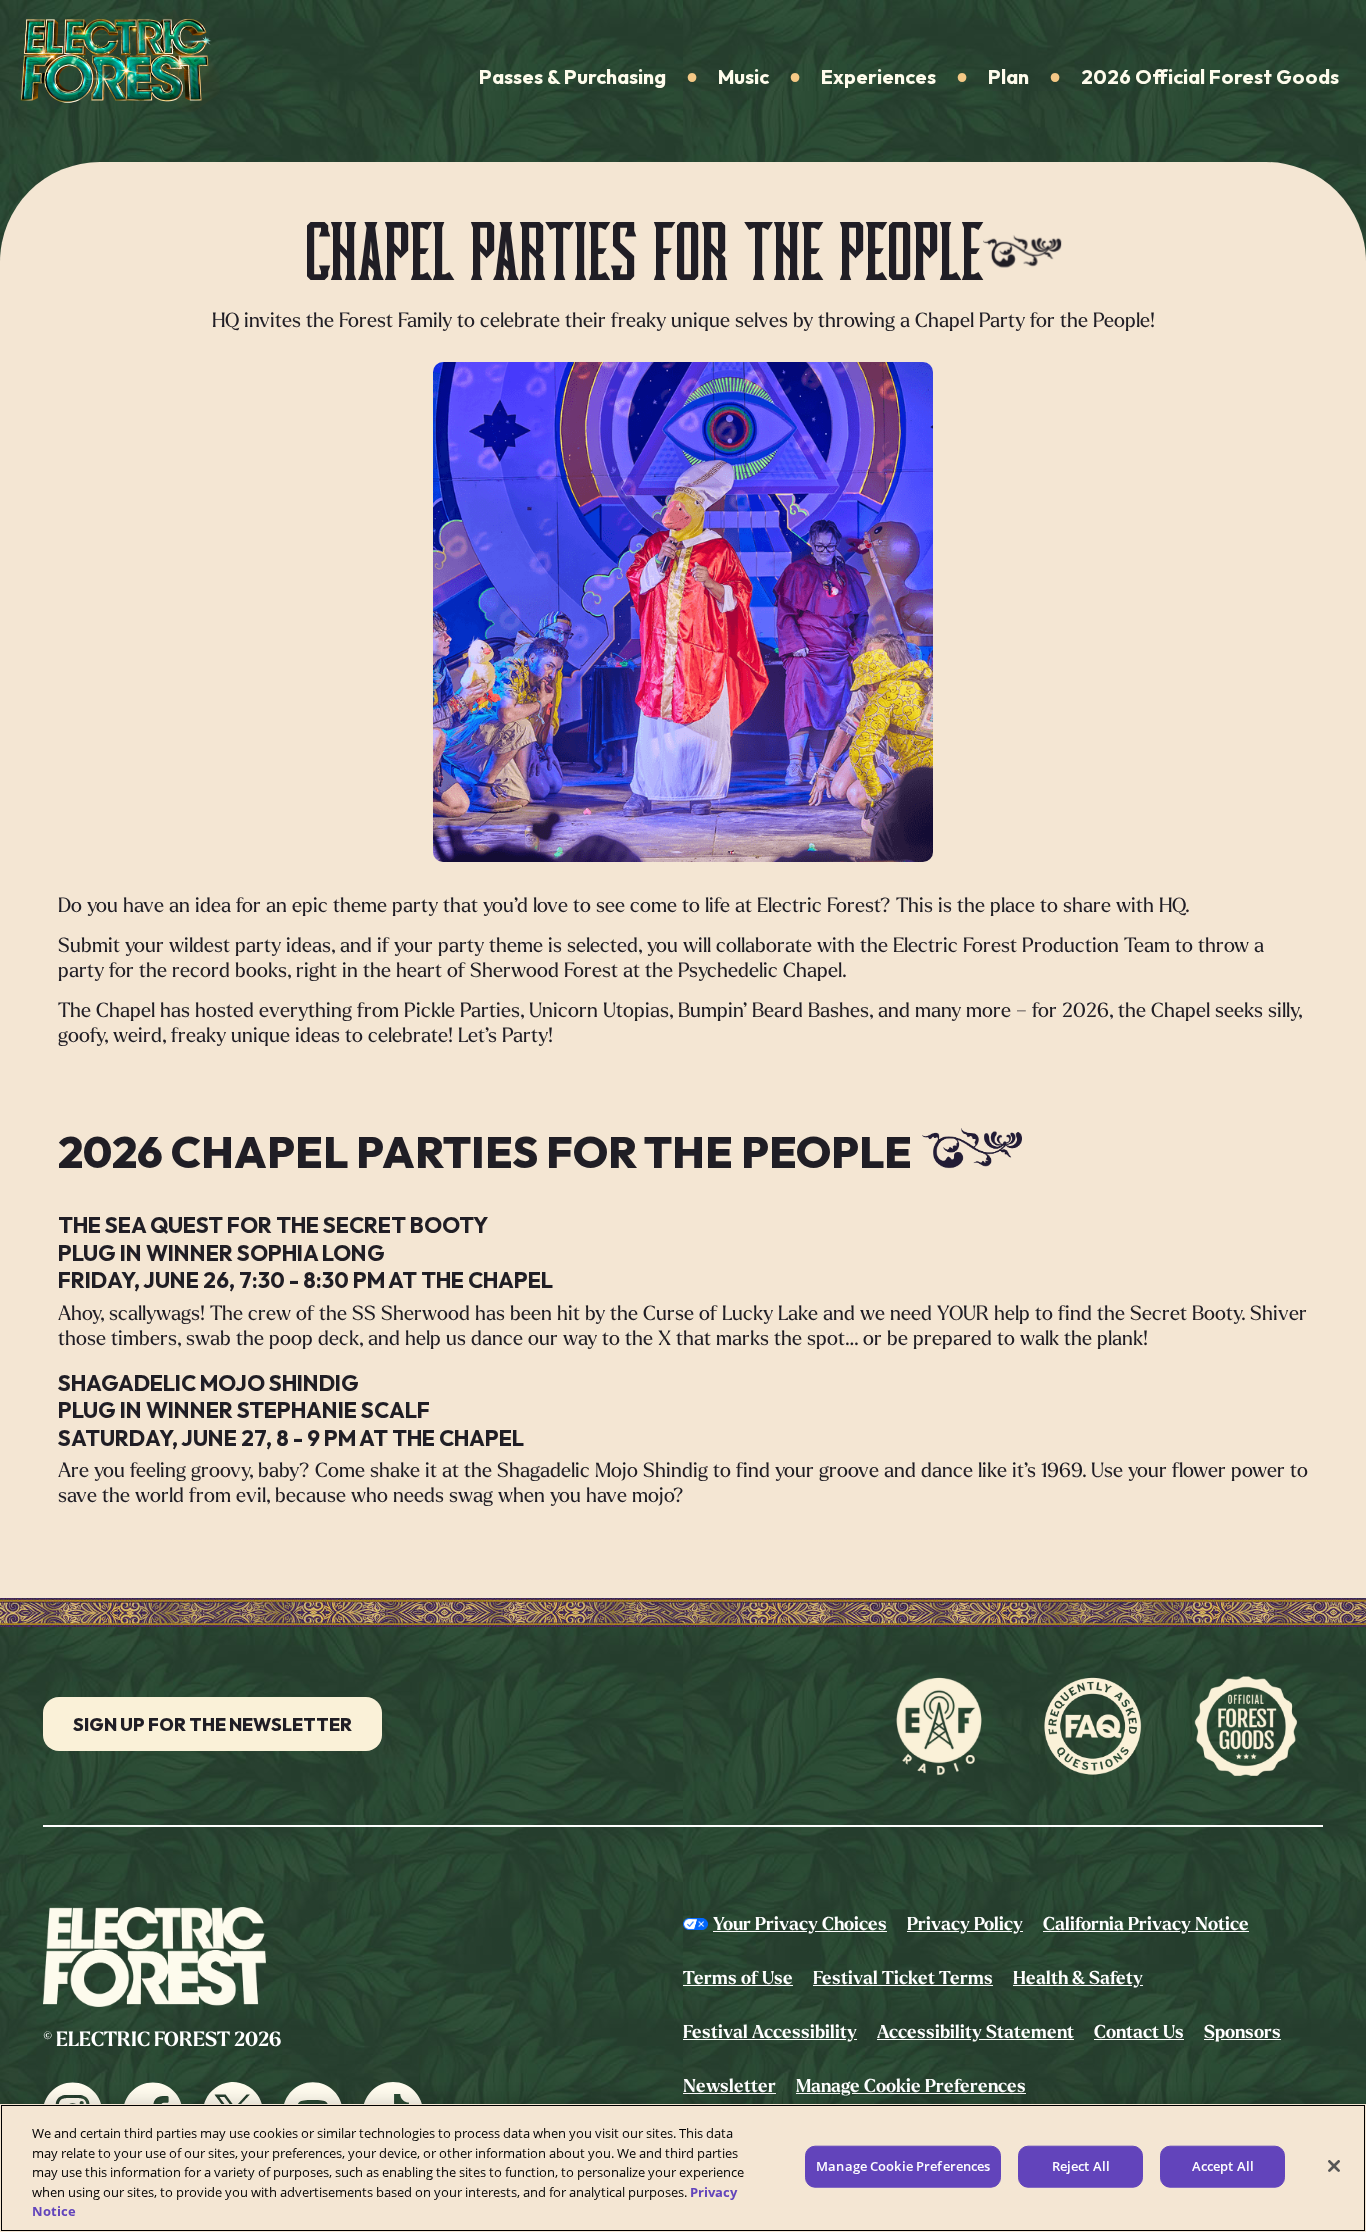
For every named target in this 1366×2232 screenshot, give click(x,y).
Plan (1008, 76)
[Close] (1334, 2166)
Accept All (1223, 2166)
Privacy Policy (965, 1924)
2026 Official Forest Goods (1210, 76)
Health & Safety (1078, 1978)
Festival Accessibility (770, 2032)
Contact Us (1139, 2032)
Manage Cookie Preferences (903, 2166)
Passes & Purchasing (572, 76)
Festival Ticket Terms (903, 1978)
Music (743, 76)
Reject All (1081, 2166)
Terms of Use (738, 1978)
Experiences (878, 76)
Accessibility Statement (975, 2032)
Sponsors (1242, 2032)
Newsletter (729, 2086)
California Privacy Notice (1146, 1924)
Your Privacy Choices (800, 1924)
